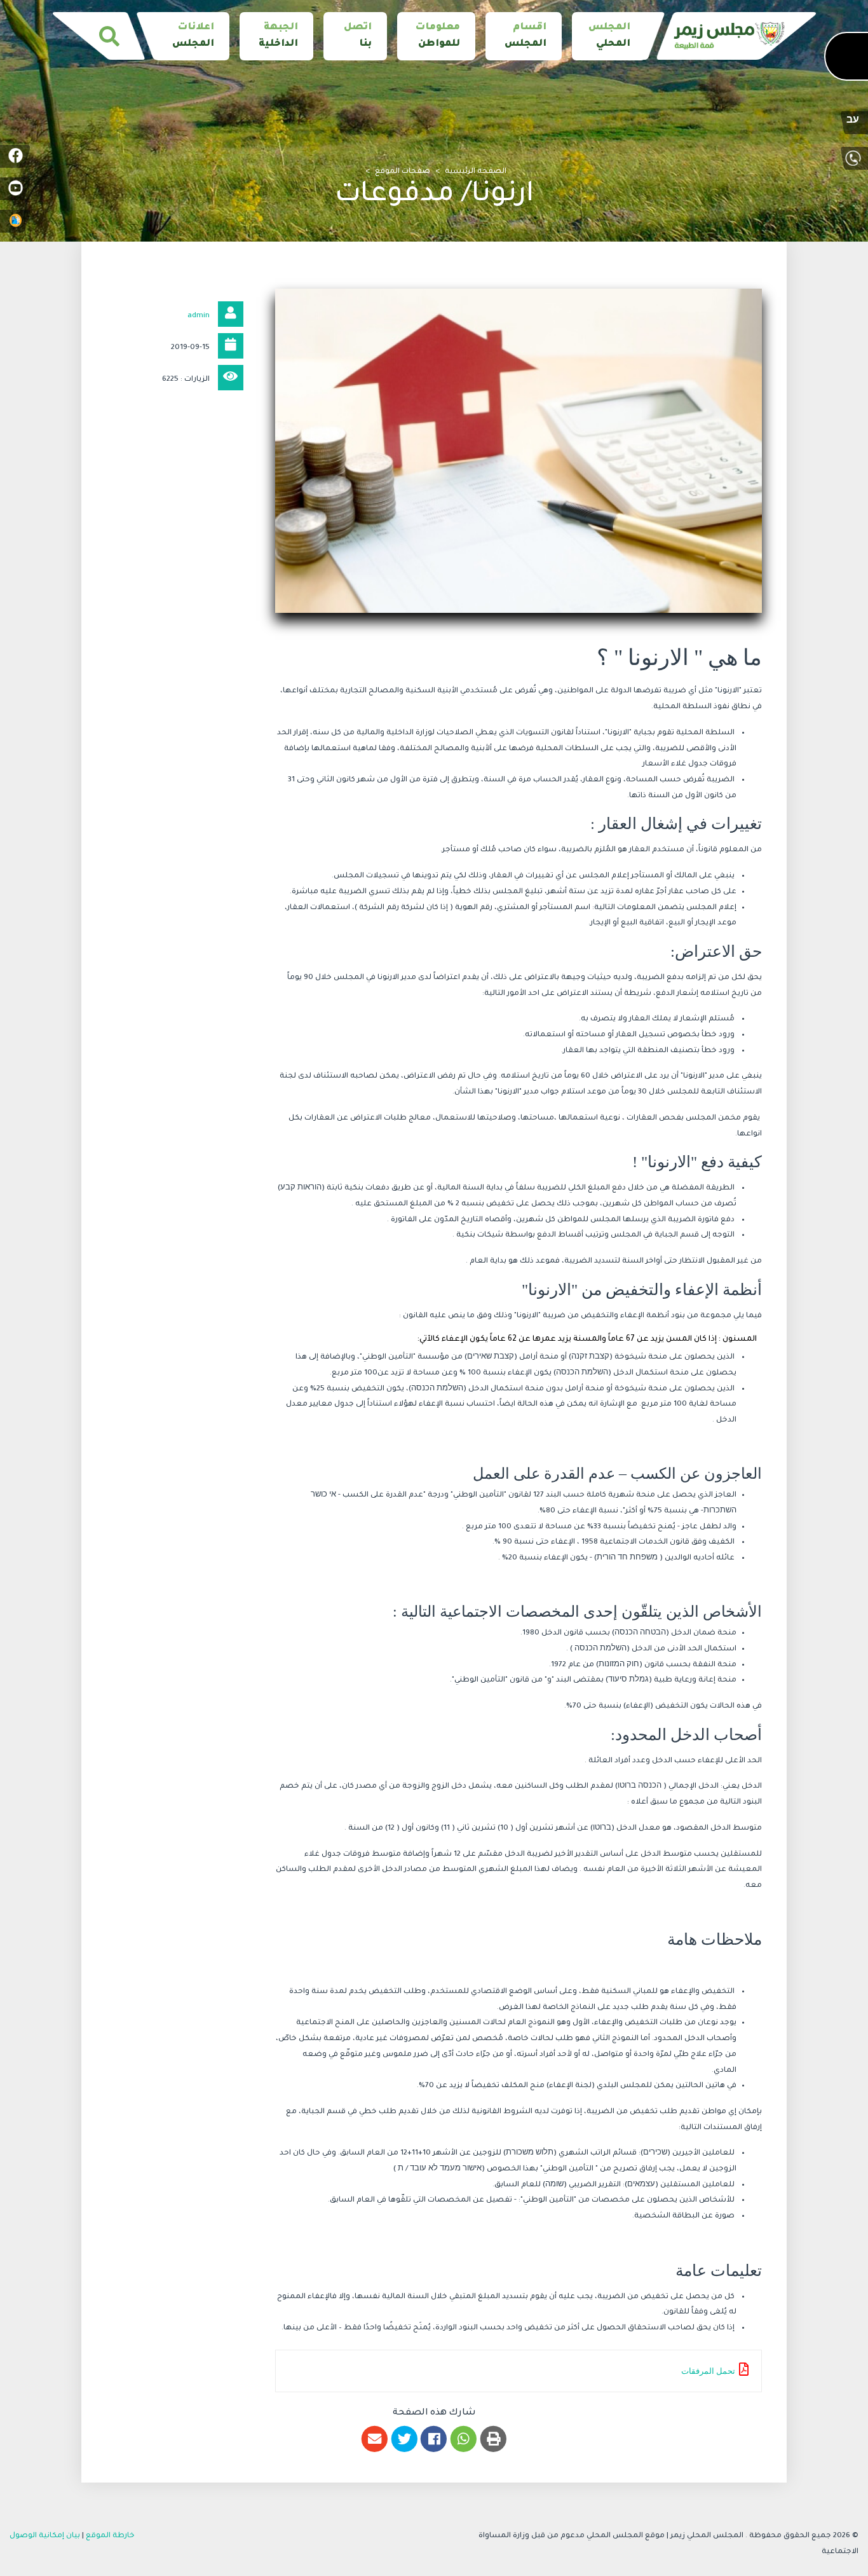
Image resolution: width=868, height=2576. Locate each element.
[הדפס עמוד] (493, 2439)
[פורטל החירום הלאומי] (15, 221)
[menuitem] (609, 36)
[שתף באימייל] (375, 2439)
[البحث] (109, 36)
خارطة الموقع (110, 2536)
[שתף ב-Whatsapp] (464, 2439)
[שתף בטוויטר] (404, 2439)
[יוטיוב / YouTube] (15, 189)
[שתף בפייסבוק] (434, 2439)
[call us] (853, 158)
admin (199, 316)
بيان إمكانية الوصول (45, 2536)
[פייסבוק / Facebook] (15, 156)
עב (853, 121)
